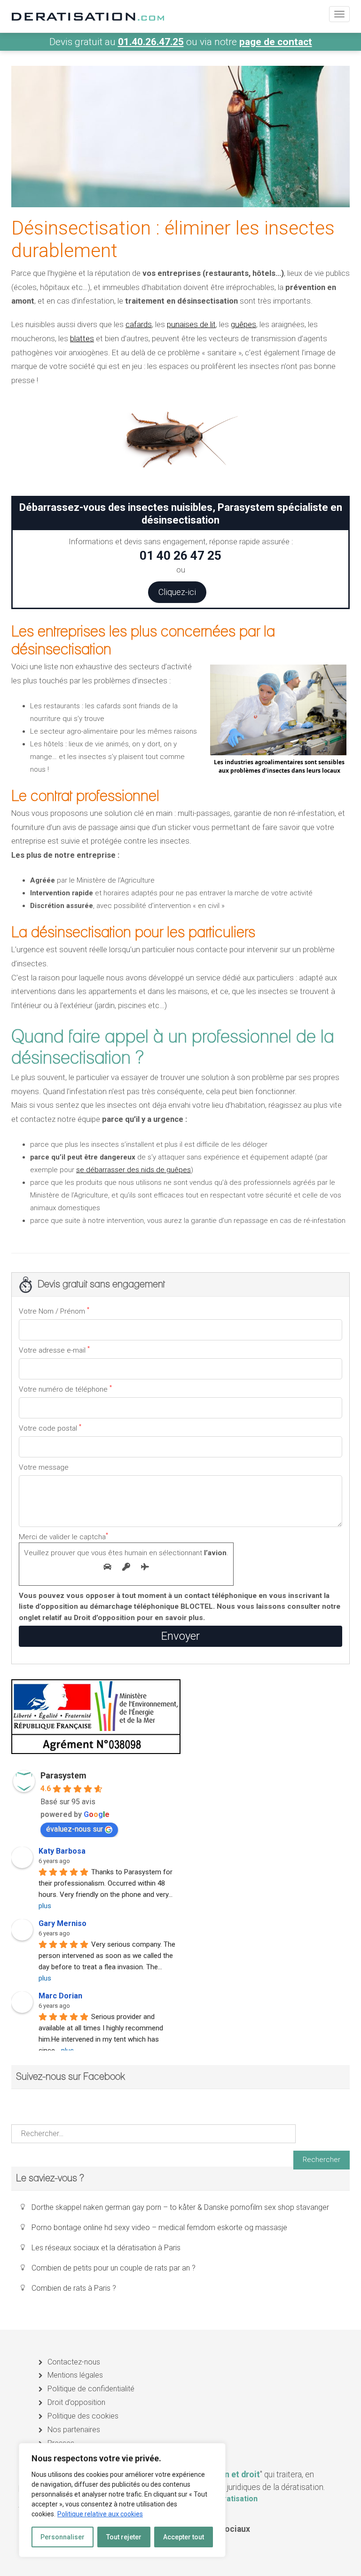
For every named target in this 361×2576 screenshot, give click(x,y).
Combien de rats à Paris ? (74, 2288)
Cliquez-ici (177, 592)
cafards (139, 325)
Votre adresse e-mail (54, 1350)
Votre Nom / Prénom (54, 1311)
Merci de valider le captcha (124, 1544)
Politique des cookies (83, 2416)
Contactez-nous (74, 2362)
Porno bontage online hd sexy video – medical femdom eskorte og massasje (159, 2228)
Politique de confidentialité (91, 2389)
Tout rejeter (124, 2537)
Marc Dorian (60, 1996)
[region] (122, 2500)
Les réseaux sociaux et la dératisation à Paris (106, 2248)
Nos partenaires (74, 2430)
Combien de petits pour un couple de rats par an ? (114, 2268)
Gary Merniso (63, 1923)
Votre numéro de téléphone (65, 1389)
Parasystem (63, 1775)
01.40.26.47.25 (151, 42)
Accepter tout (184, 2537)
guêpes (243, 325)
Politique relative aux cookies (100, 2514)
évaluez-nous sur (75, 1829)
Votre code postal (50, 1428)
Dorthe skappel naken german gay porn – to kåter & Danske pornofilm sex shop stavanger (180, 2207)
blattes (82, 339)
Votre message (44, 1467)
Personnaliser (63, 2537)
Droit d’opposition (76, 2402)
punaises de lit (191, 325)
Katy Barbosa (62, 1851)
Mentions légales (75, 2375)
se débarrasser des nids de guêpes (133, 1170)
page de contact (276, 42)
